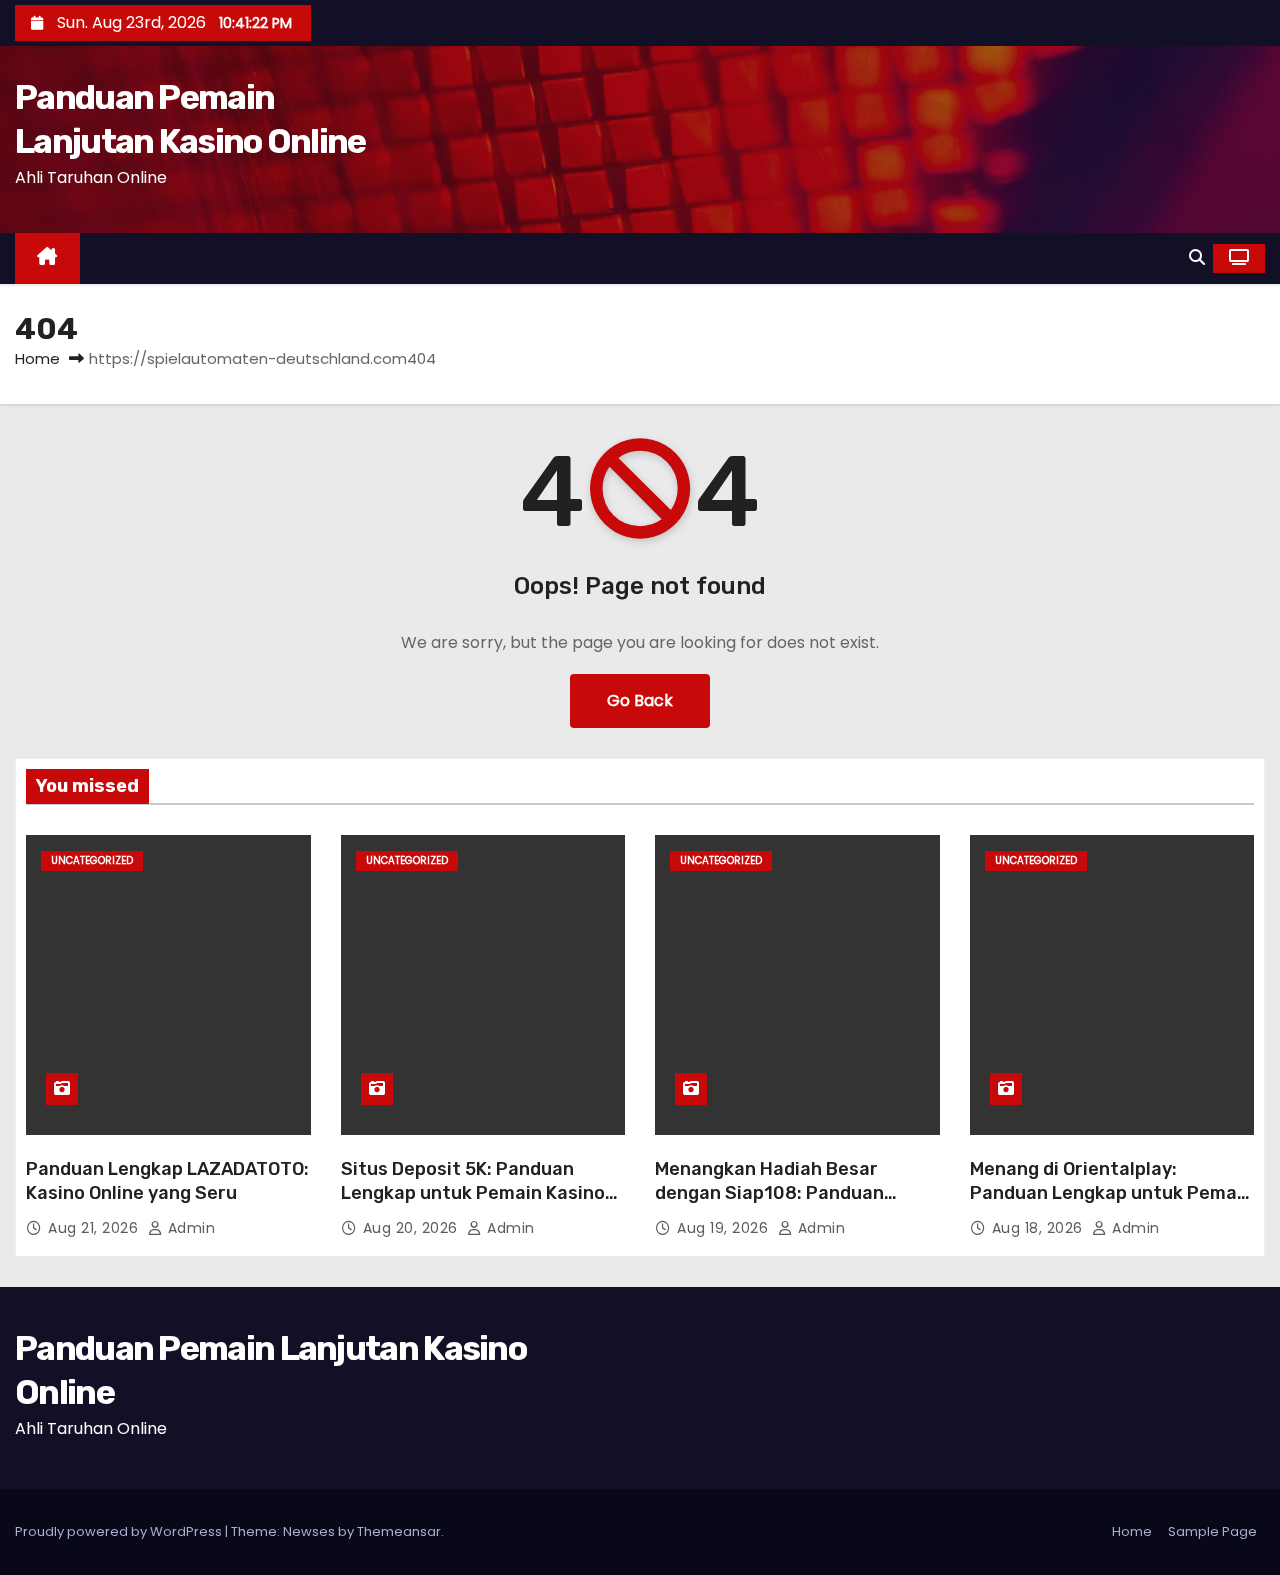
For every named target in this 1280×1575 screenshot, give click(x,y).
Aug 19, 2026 (725, 1228)
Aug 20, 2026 (413, 1228)
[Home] (47, 258)
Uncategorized (92, 860)
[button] (1197, 257)
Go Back (640, 700)
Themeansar (399, 1531)
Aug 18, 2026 (1040, 1228)
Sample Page (1212, 1531)
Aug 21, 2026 (95, 1228)
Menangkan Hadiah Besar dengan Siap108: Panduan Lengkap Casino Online (769, 1193)
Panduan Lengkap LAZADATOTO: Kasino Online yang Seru (167, 1181)
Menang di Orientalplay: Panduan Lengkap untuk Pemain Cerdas (1111, 1193)
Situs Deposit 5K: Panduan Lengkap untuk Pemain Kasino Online (473, 1193)
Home (37, 358)
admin (189, 1228)
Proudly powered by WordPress (120, 1531)
